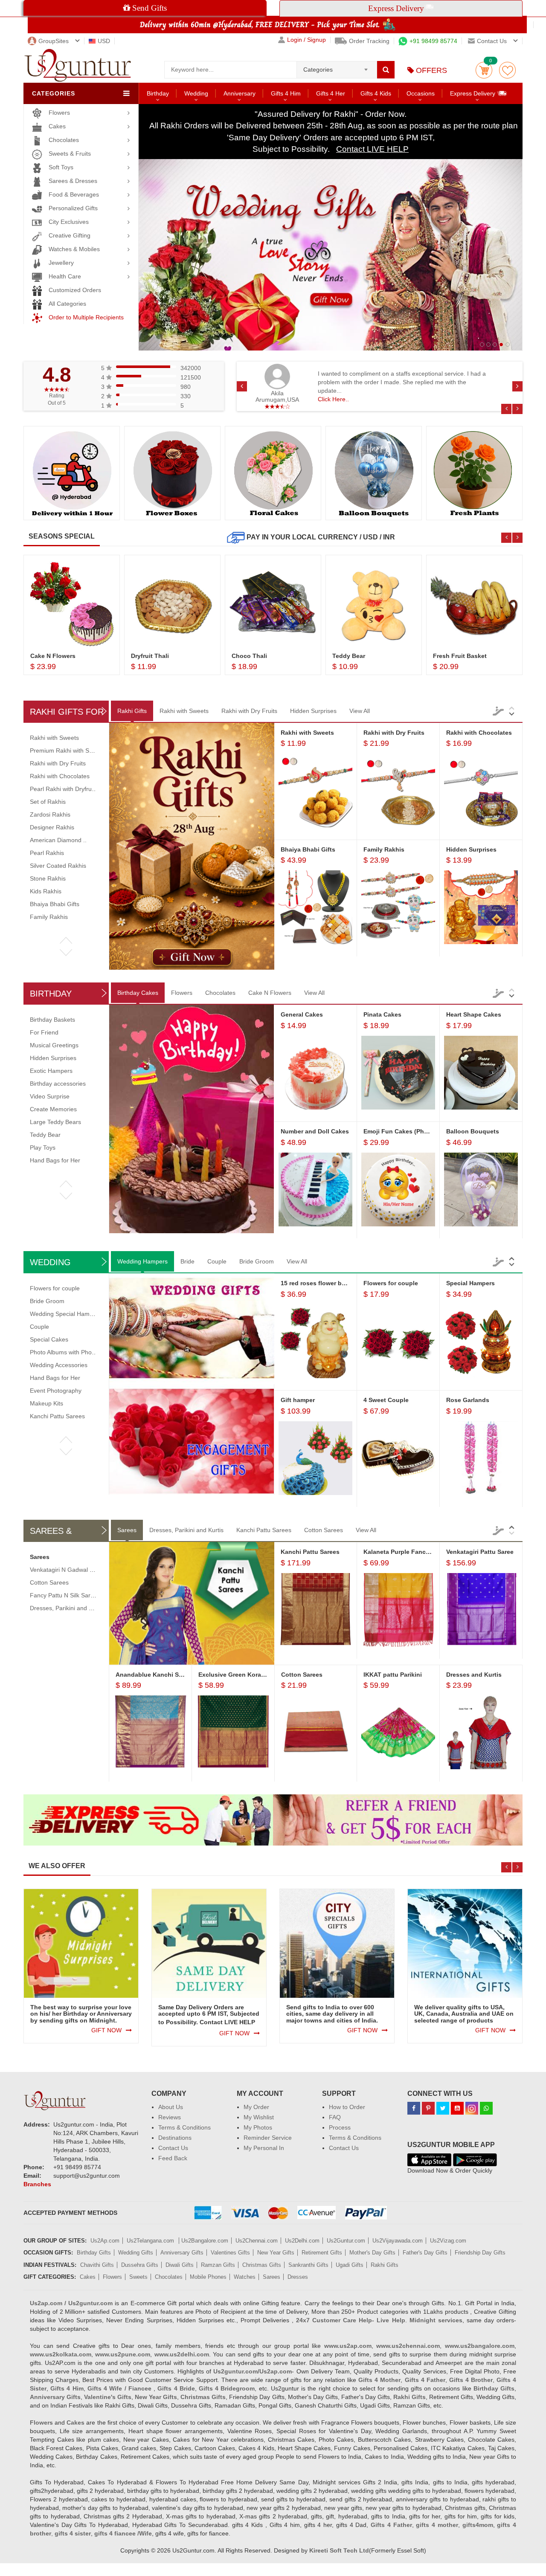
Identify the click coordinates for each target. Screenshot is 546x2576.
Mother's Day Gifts (372, 2253)
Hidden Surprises (313, 711)
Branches (37, 2184)
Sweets (138, 2277)
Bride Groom (257, 1261)
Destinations (175, 2138)
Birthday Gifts (94, 2253)
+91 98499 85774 (433, 41)
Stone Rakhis (48, 878)
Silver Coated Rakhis (58, 866)
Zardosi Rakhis (50, 814)
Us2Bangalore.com (205, 2241)
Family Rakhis (49, 917)
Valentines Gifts (230, 2253)
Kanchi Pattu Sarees (57, 1416)
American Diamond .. (58, 840)
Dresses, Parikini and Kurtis (186, 1530)
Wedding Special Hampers (66, 1314)
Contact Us (173, 2148)
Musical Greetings (54, 1045)
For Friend (44, 1032)
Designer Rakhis (52, 827)
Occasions (421, 93)
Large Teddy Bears (55, 1122)
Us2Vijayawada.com (398, 2241)
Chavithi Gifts (97, 2265)
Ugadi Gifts (350, 2265)
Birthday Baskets (52, 1020)
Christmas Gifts (262, 2265)
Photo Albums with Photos (65, 1352)
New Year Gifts (276, 2253)
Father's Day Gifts (425, 2253)
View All (360, 711)
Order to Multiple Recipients (86, 317)
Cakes (57, 126)
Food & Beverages (74, 194)
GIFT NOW (106, 2030)
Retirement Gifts (322, 2253)
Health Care (65, 276)
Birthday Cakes (138, 993)
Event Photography (56, 1391)
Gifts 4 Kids (376, 93)
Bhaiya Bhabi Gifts (55, 904)
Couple (217, 1261)
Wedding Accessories (59, 1365)
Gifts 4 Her (331, 93)
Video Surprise (50, 1096)
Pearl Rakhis (47, 853)
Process (340, 2127)
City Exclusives (69, 222)
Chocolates (64, 140)
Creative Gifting (70, 235)
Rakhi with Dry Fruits (249, 711)
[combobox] (337, 67)
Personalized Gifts (73, 208)
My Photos (258, 2127)
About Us (171, 2107)
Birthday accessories (58, 1084)
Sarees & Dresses (73, 181)
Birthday (158, 93)
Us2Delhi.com (302, 2241)
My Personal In (264, 2148)
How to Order (347, 2107)
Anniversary (240, 93)
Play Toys (43, 1147)
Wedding (196, 93)
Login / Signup (306, 40)
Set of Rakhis (48, 802)
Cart (484, 70)
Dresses (298, 2277)
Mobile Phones (208, 2277)
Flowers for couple (55, 1288)
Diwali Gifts (180, 2265)
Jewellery (61, 263)
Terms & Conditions (184, 2127)
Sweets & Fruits (70, 154)
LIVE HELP (240, 2022)
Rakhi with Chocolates (60, 776)
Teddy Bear (45, 1135)
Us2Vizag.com (448, 2241)
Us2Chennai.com (257, 2241)
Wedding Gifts (136, 2253)
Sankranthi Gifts (308, 2265)
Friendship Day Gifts (480, 2253)
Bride (187, 1261)
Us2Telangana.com (151, 2241)
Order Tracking (369, 41)
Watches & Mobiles (74, 249)
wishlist (507, 70)
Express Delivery (473, 93)
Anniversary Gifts (182, 2253)
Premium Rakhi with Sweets (67, 750)
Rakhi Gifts (132, 711)
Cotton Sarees (324, 1530)
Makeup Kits (46, 1403)
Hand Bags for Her (55, 1160)
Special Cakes (49, 1339)
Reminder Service (268, 2138)
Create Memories (53, 1109)
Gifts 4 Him (286, 93)
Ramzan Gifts (218, 2265)
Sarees (127, 1530)
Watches (245, 2277)
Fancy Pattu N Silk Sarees (65, 1595)
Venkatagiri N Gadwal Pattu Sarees (77, 1570)
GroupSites (54, 41)
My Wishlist (259, 2117)
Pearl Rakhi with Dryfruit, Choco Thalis (82, 789)
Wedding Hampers (142, 1261)
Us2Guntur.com (346, 2241)
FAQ (335, 2117)
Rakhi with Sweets (184, 711)
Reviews (170, 2117)
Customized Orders (75, 290)
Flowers (59, 113)
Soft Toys (61, 167)
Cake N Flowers (270, 993)
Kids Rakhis (46, 891)
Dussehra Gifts (140, 2265)
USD (104, 41)
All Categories (67, 304)
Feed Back (173, 2158)
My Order (256, 2107)
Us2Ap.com (105, 2241)
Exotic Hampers (51, 1071)
